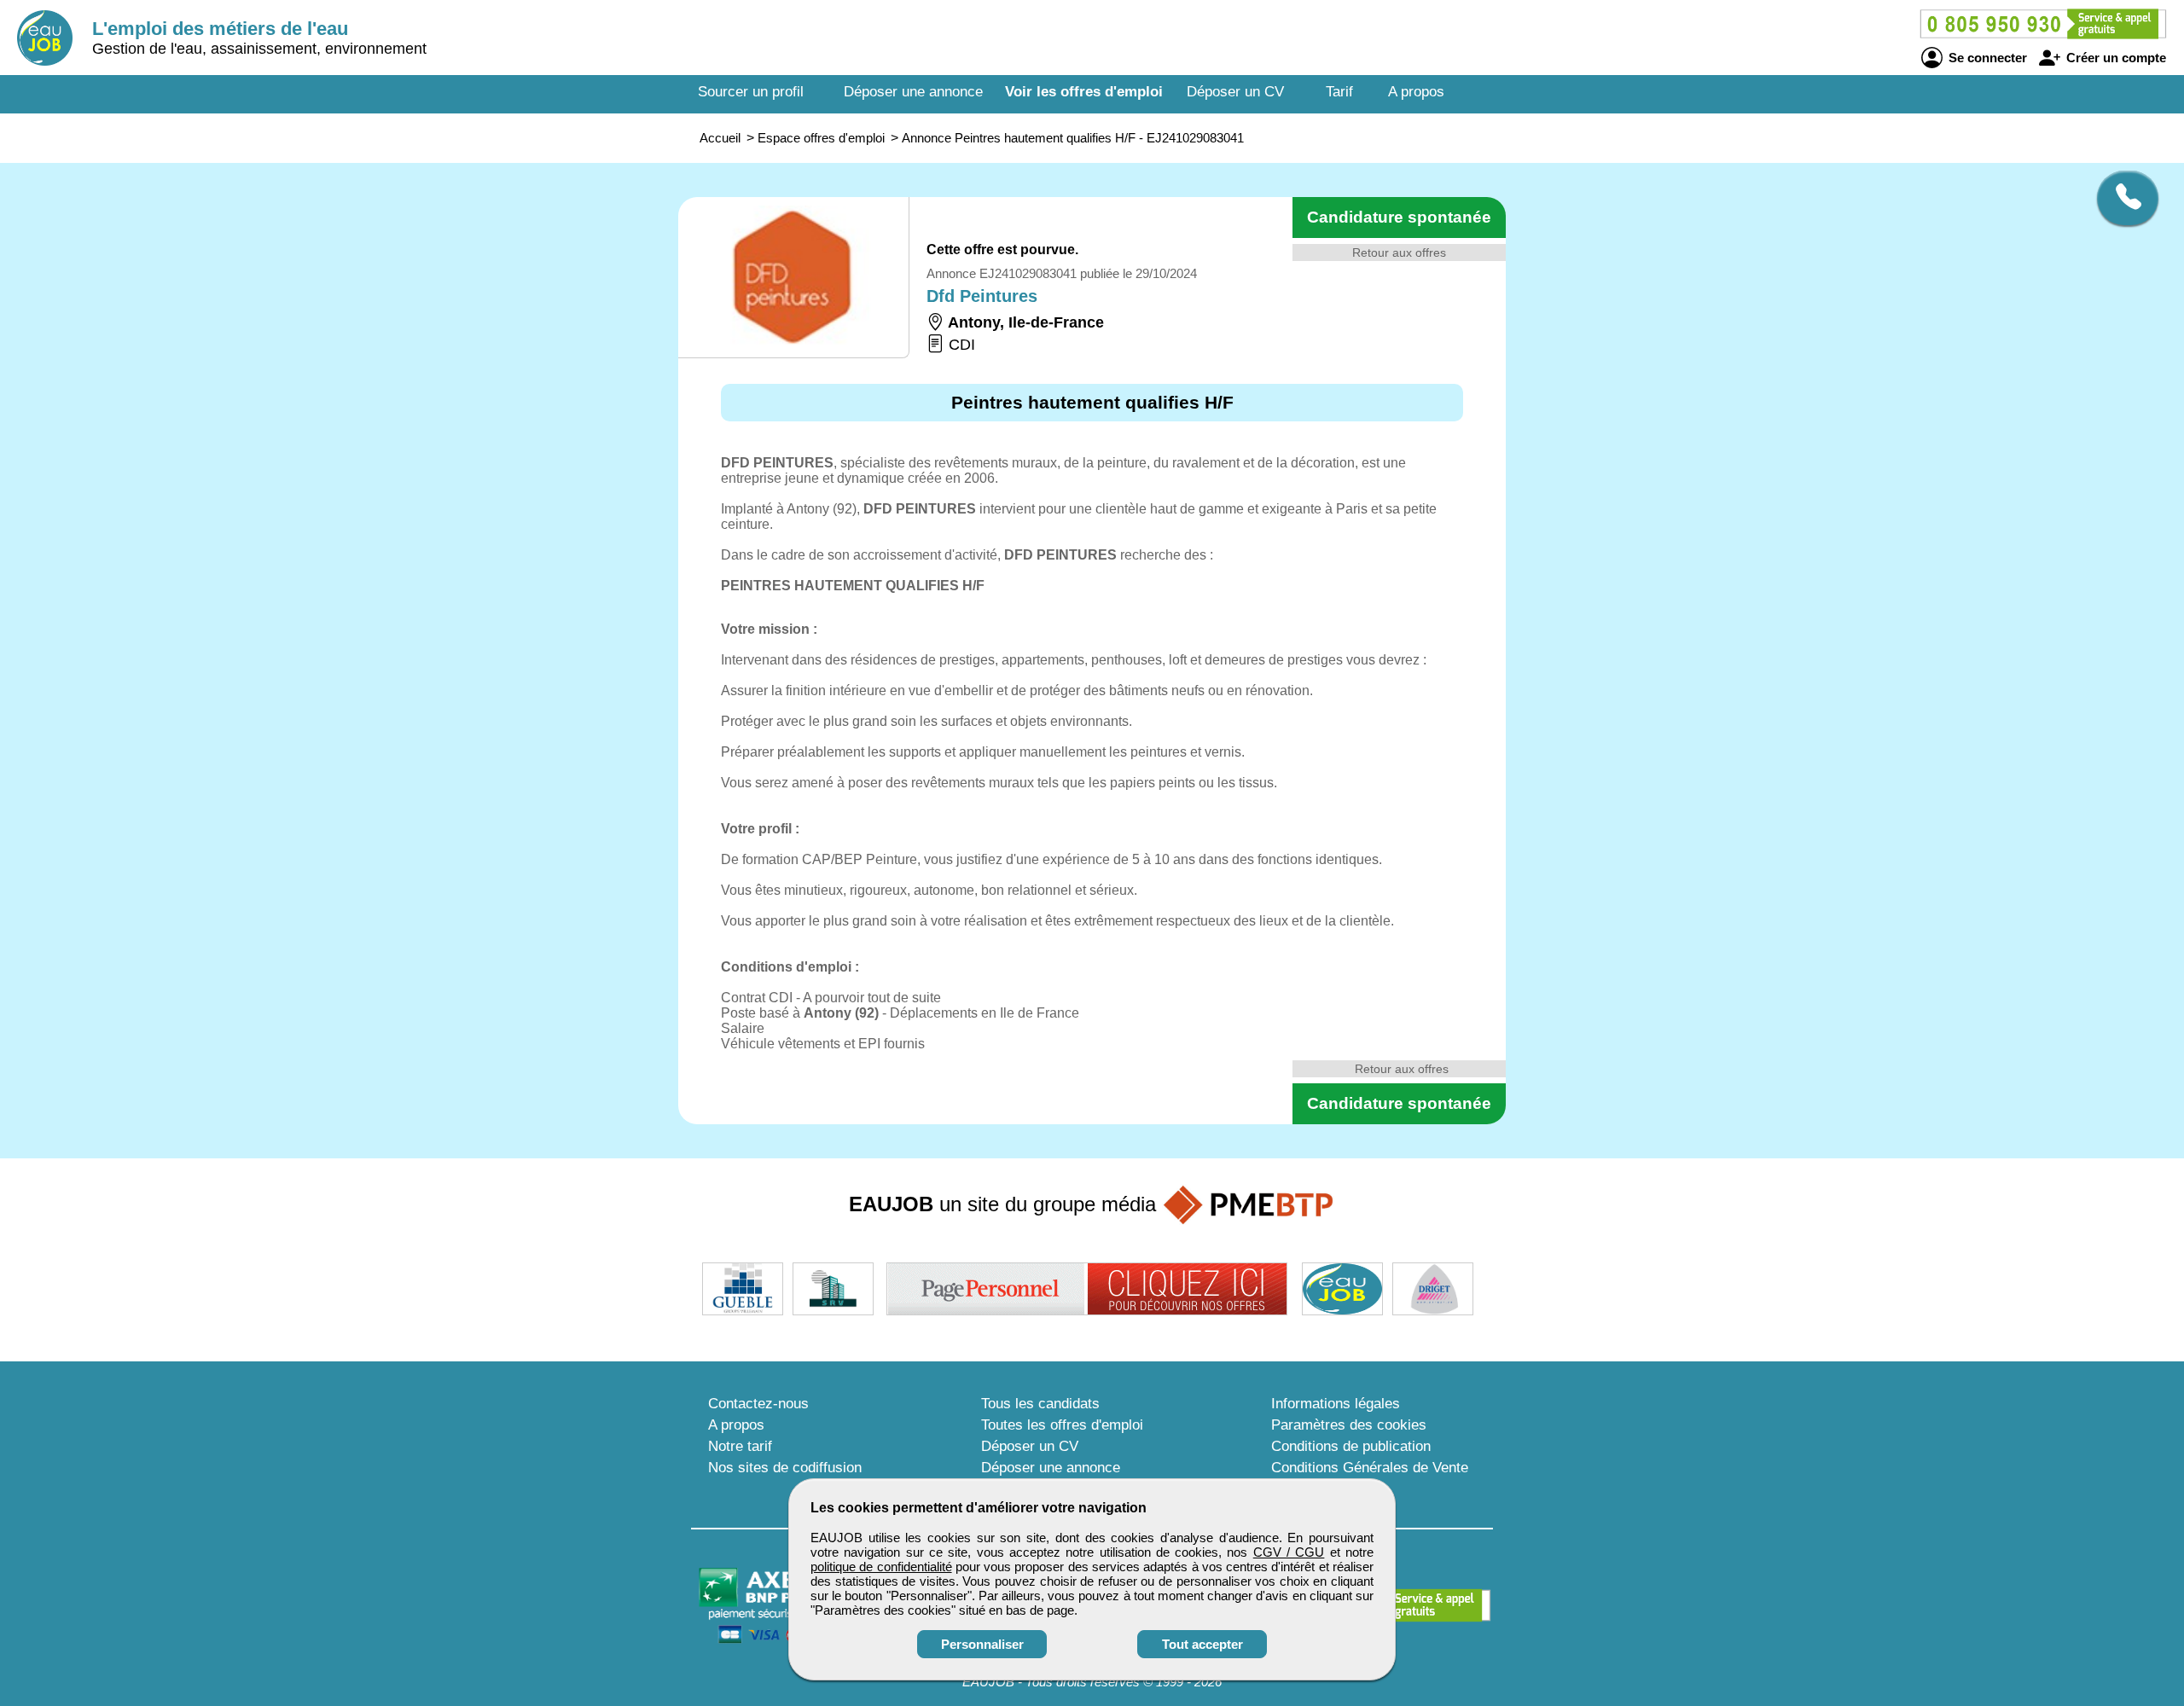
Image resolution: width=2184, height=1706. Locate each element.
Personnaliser (982, 1644)
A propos (1416, 92)
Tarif (1339, 92)
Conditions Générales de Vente (1370, 1468)
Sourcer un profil (751, 92)
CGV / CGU (1289, 1552)
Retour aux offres (1399, 252)
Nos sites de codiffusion (785, 1468)
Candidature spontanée (1399, 217)
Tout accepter (1202, 1644)
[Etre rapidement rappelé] (2121, 198)
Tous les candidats (1040, 1404)
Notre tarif (740, 1446)
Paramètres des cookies (1349, 1425)
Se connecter (1986, 58)
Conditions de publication (1351, 1446)
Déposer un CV (1235, 92)
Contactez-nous (758, 1404)
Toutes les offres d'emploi (1062, 1425)
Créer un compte (2114, 58)
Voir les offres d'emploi (1084, 92)
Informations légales (1336, 1404)
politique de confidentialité (881, 1567)
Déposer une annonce (913, 92)
